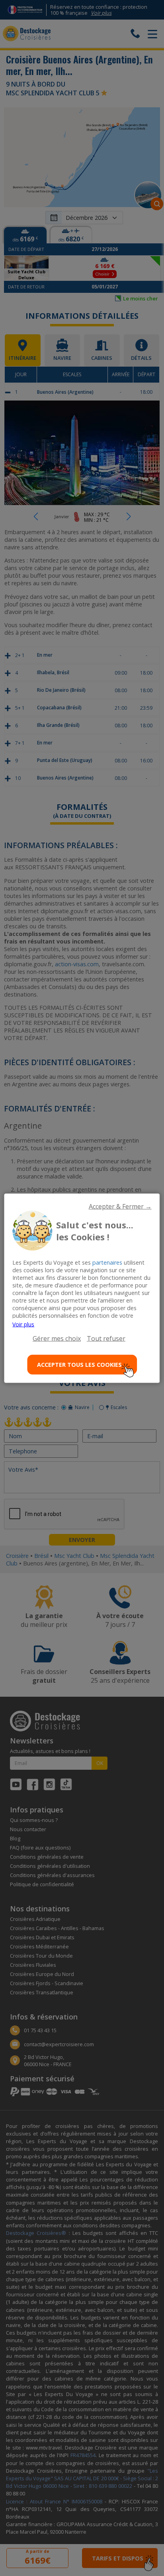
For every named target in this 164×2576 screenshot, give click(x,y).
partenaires (107, 1262)
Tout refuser (106, 1338)
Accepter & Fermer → (120, 1206)
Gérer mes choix (57, 1338)
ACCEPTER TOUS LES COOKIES (79, 1365)
